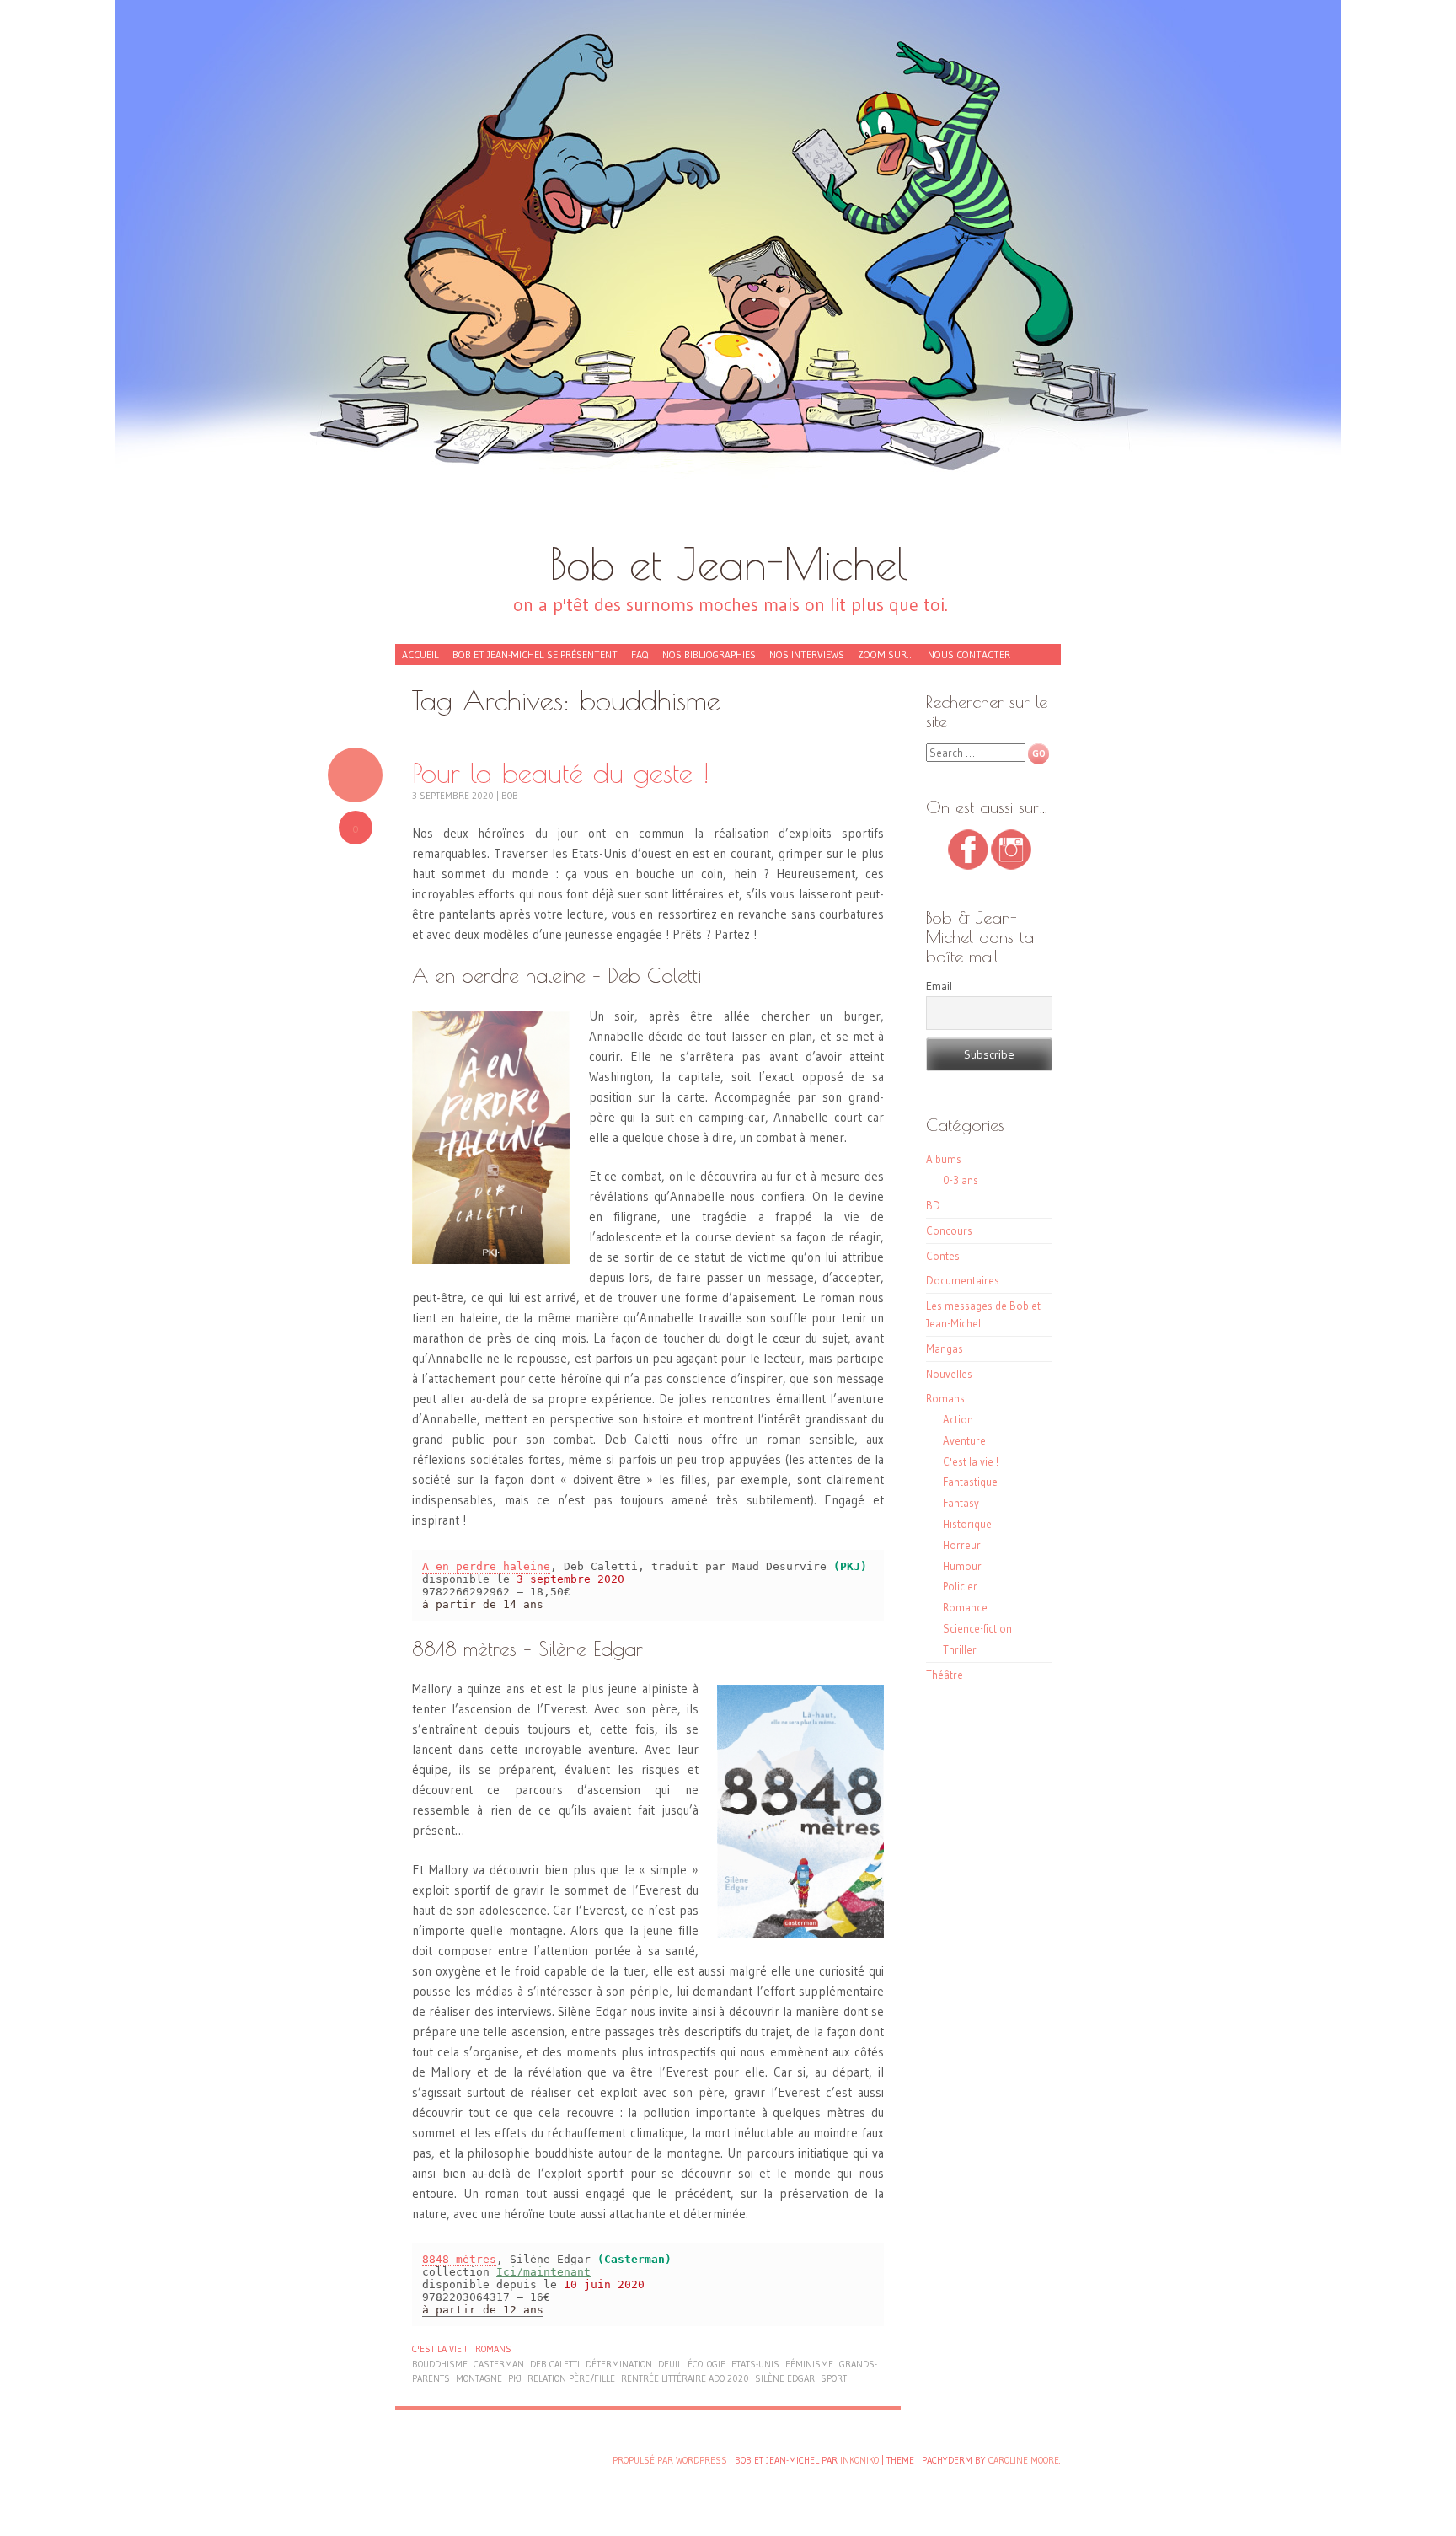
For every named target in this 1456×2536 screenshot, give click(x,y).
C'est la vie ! (439, 2349)
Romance (965, 1607)
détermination (619, 2364)
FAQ (640, 654)
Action (958, 1419)
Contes (943, 1256)
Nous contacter (969, 654)
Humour (962, 1566)
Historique (967, 1524)
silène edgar (785, 2378)
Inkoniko (859, 2460)
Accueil (420, 654)
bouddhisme (440, 2364)
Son (355, 775)
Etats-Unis (755, 2364)
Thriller (960, 1649)
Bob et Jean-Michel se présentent (535, 654)
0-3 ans (961, 1180)
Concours (949, 1230)
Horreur (962, 1545)
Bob (510, 796)
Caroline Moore (1024, 2460)
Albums (944, 1159)
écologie (707, 2364)
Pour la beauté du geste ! (561, 772)
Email (939, 986)
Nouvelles (949, 1374)
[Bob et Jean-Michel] (728, 278)
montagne (479, 2378)
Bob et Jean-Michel (728, 563)
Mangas (945, 1348)
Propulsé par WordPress (670, 2460)
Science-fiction (977, 1628)
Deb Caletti (555, 2364)
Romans (493, 2349)
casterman (499, 2364)
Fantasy (961, 1503)
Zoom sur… (886, 654)
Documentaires (963, 1280)
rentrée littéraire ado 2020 (685, 2378)
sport (834, 2378)
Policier (960, 1586)
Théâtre (945, 1675)
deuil (670, 2364)
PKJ (515, 2378)
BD (933, 1205)
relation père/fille (571, 2378)
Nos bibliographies (709, 654)
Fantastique (970, 1482)
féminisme (809, 2364)
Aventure (964, 1440)
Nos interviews (807, 654)
